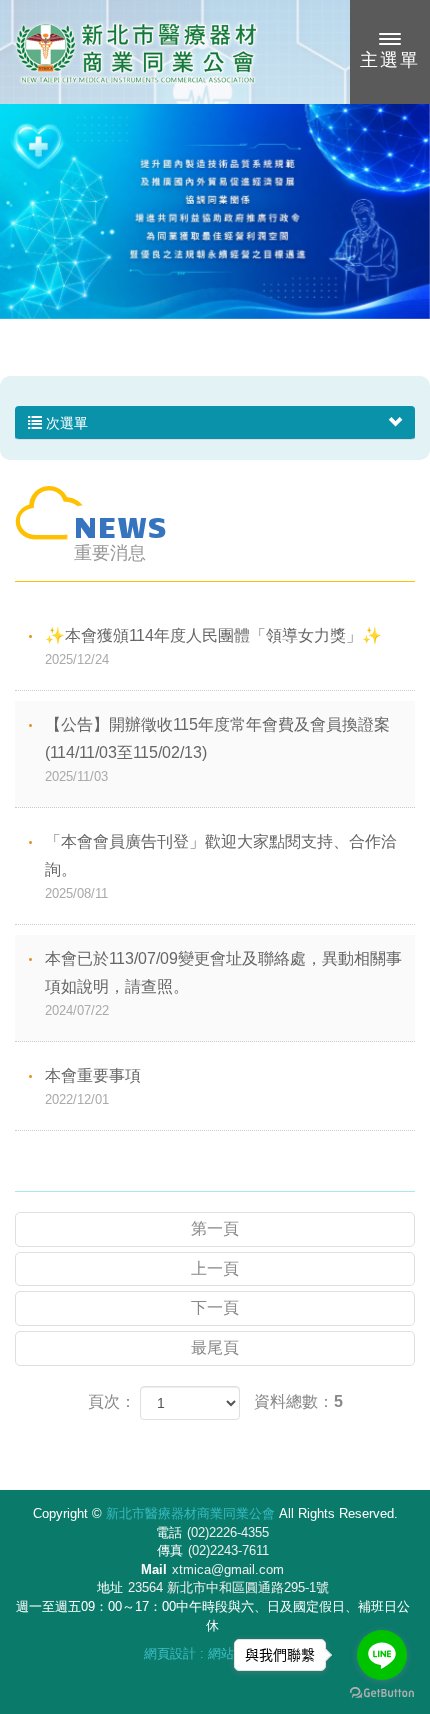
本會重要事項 (93, 1087)
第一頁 (215, 1228)
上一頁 (215, 1268)
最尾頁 (215, 1347)
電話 (169, 1532)
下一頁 (215, 1307)
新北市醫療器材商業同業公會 (135, 52)
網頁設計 (170, 1653)
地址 (110, 1587)
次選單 (65, 423)
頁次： (112, 1401)
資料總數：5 (298, 1401)
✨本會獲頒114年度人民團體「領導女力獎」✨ (213, 647)
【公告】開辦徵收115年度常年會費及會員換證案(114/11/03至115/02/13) (217, 750)
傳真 (170, 1550)
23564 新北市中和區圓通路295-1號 (228, 1587)
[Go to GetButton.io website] (382, 1693)
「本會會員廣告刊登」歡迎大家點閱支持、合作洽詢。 (221, 867)
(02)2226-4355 (228, 1532)
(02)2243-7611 (228, 1550)
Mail (154, 1569)
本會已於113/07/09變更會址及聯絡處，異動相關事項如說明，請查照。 (223, 984)
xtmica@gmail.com (228, 1569)
